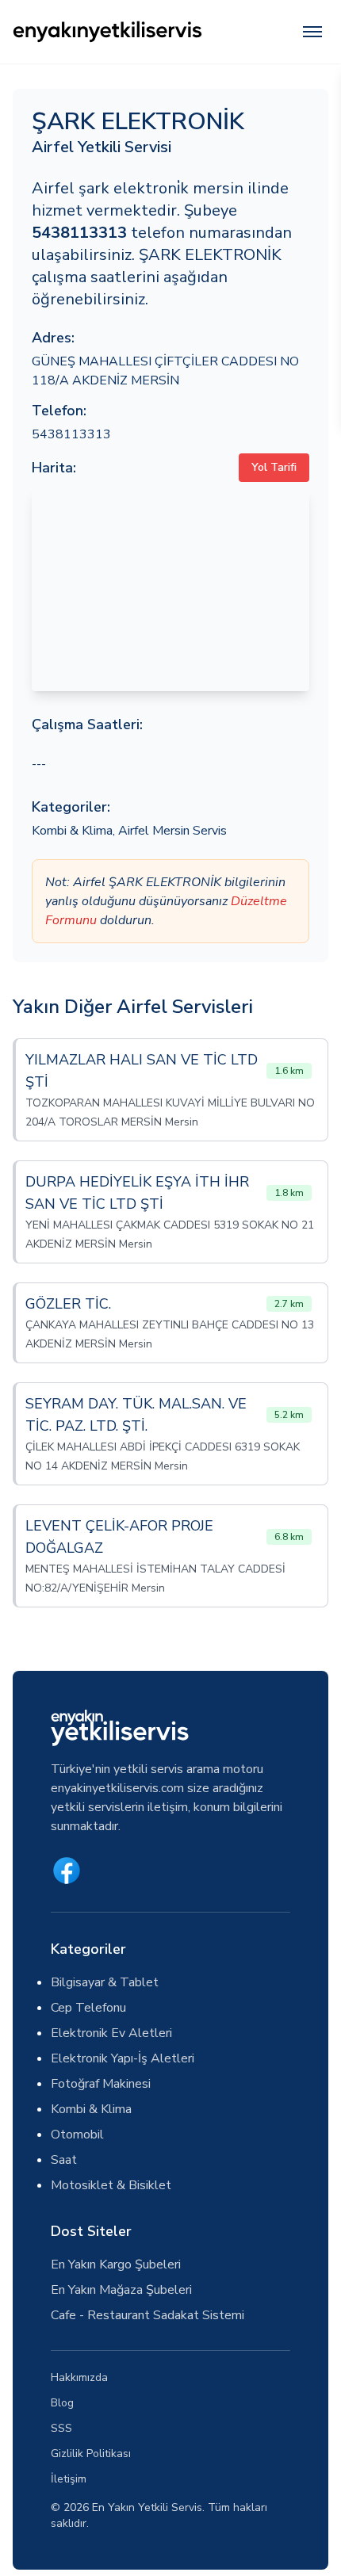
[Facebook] (67, 1871)
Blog (62, 2403)
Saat (64, 2160)
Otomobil (77, 2135)
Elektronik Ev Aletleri (111, 2033)
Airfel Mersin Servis (172, 831)
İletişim (69, 2479)
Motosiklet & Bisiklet (111, 2185)
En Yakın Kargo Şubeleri (116, 2265)
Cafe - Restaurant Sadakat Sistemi (148, 2315)
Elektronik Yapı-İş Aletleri (123, 2058)
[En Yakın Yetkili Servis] (107, 32)
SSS (61, 2428)
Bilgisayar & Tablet (105, 1982)
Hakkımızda (79, 2377)
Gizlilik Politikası (91, 2454)
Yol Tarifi (274, 467)
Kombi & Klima (72, 831)
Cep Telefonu (88, 2008)
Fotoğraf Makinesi (101, 2084)
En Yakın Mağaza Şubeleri (121, 2290)
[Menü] (312, 32)
